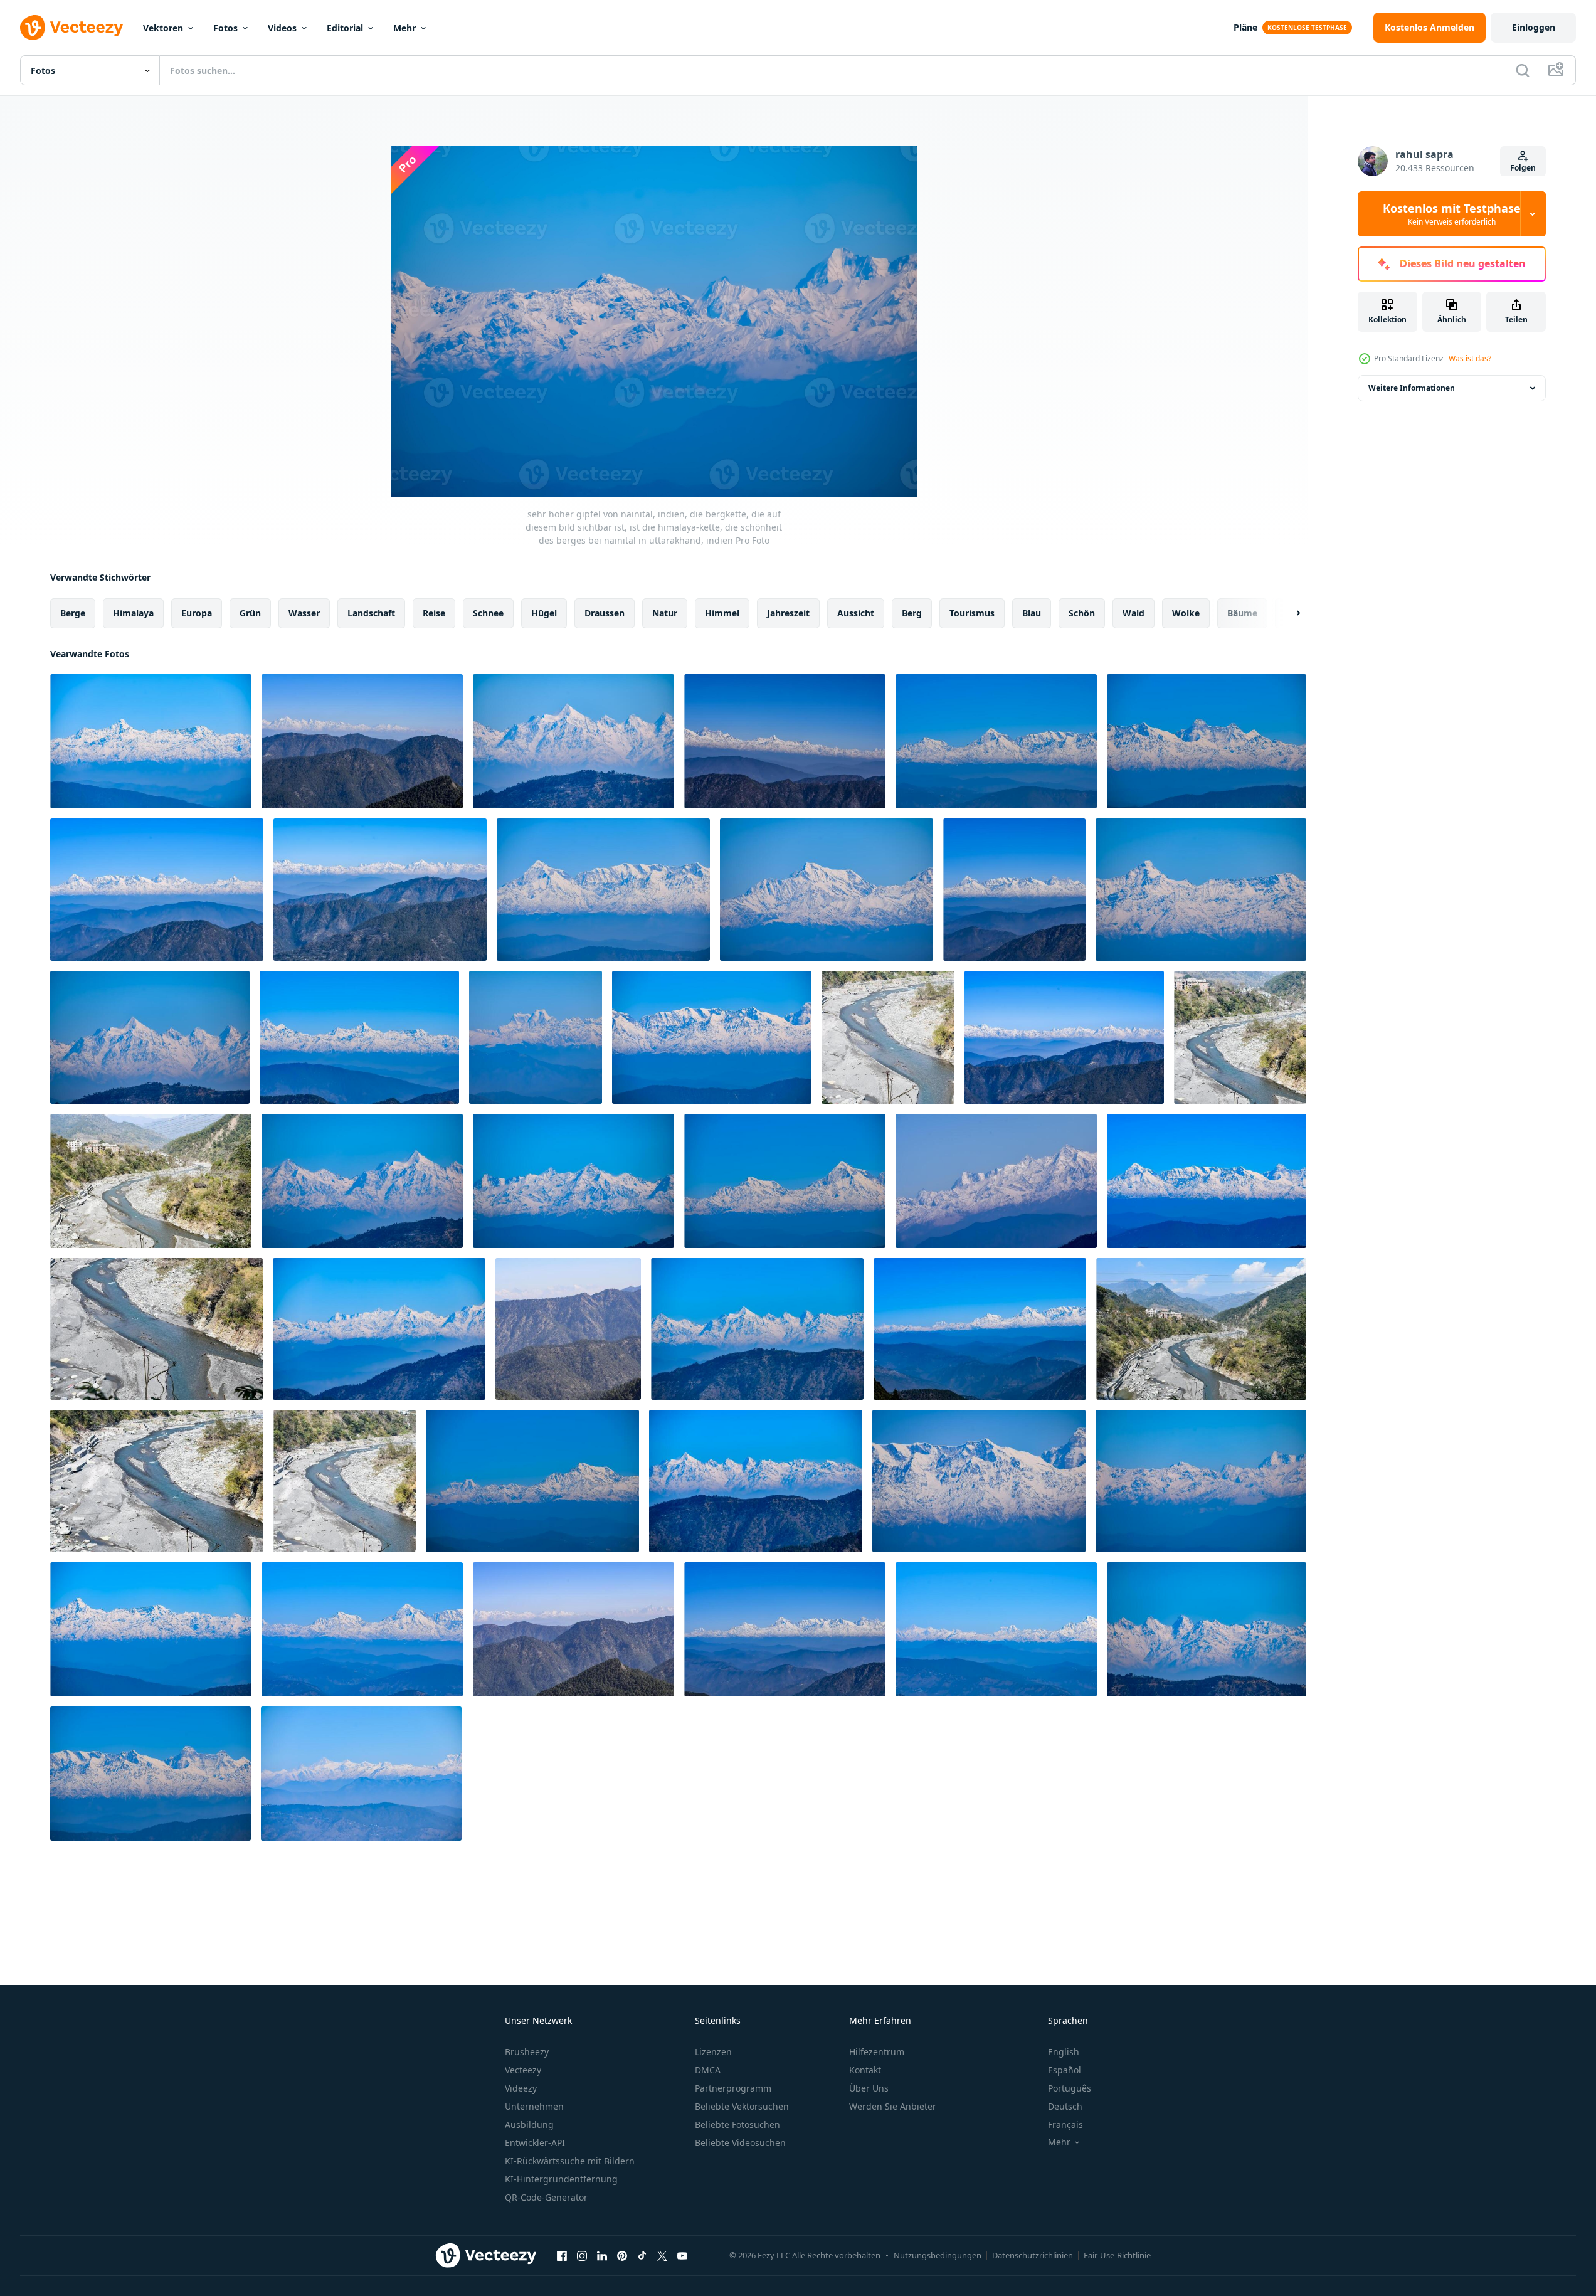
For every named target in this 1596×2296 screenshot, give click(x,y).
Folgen (1523, 168)
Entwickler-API (535, 2143)
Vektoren (163, 28)
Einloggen (1534, 27)
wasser (304, 613)
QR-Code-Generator (546, 2197)
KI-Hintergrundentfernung (561, 2179)
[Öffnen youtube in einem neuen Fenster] (682, 2255)
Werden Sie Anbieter (893, 2106)
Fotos (225, 28)
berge (73, 613)
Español (1065, 2070)
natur (665, 613)
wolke (1186, 613)
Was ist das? (1470, 358)
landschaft (371, 613)
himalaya (133, 613)
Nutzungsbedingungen (938, 2255)
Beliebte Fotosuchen (737, 2124)
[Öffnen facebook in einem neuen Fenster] (562, 2255)
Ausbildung (529, 2124)
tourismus (972, 613)
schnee (488, 613)
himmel (722, 613)
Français (1065, 2124)
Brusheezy (527, 2052)
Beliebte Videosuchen (740, 2143)
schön (1082, 613)
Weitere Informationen (1412, 388)
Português (1070, 2088)
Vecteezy (523, 2070)
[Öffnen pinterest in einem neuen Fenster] (622, 2255)
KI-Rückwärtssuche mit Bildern (570, 2161)
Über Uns (869, 2088)
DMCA (708, 2070)
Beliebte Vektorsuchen (742, 2106)
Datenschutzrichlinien (1033, 2255)
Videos (282, 28)
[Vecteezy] (71, 28)
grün (250, 613)
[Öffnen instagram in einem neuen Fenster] (582, 2255)
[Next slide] (1287, 613)
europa (197, 613)
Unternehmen (534, 2106)
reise (434, 613)
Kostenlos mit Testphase (1452, 214)
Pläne (1245, 27)
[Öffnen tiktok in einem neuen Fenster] (642, 2255)
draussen (605, 613)
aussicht (856, 613)
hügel (544, 613)
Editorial (345, 28)
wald (1134, 613)
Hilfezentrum (877, 2052)
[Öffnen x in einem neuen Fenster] (662, 2255)
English (1064, 2052)
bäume (1242, 613)
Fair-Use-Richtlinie (1117, 2255)
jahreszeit (788, 613)
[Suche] (1523, 70)
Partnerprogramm (733, 2088)
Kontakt (865, 2070)
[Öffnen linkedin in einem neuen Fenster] (602, 2255)
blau (1032, 613)
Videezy (521, 2088)
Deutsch (1065, 2106)
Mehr (404, 28)
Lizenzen (713, 2052)
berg (912, 613)
